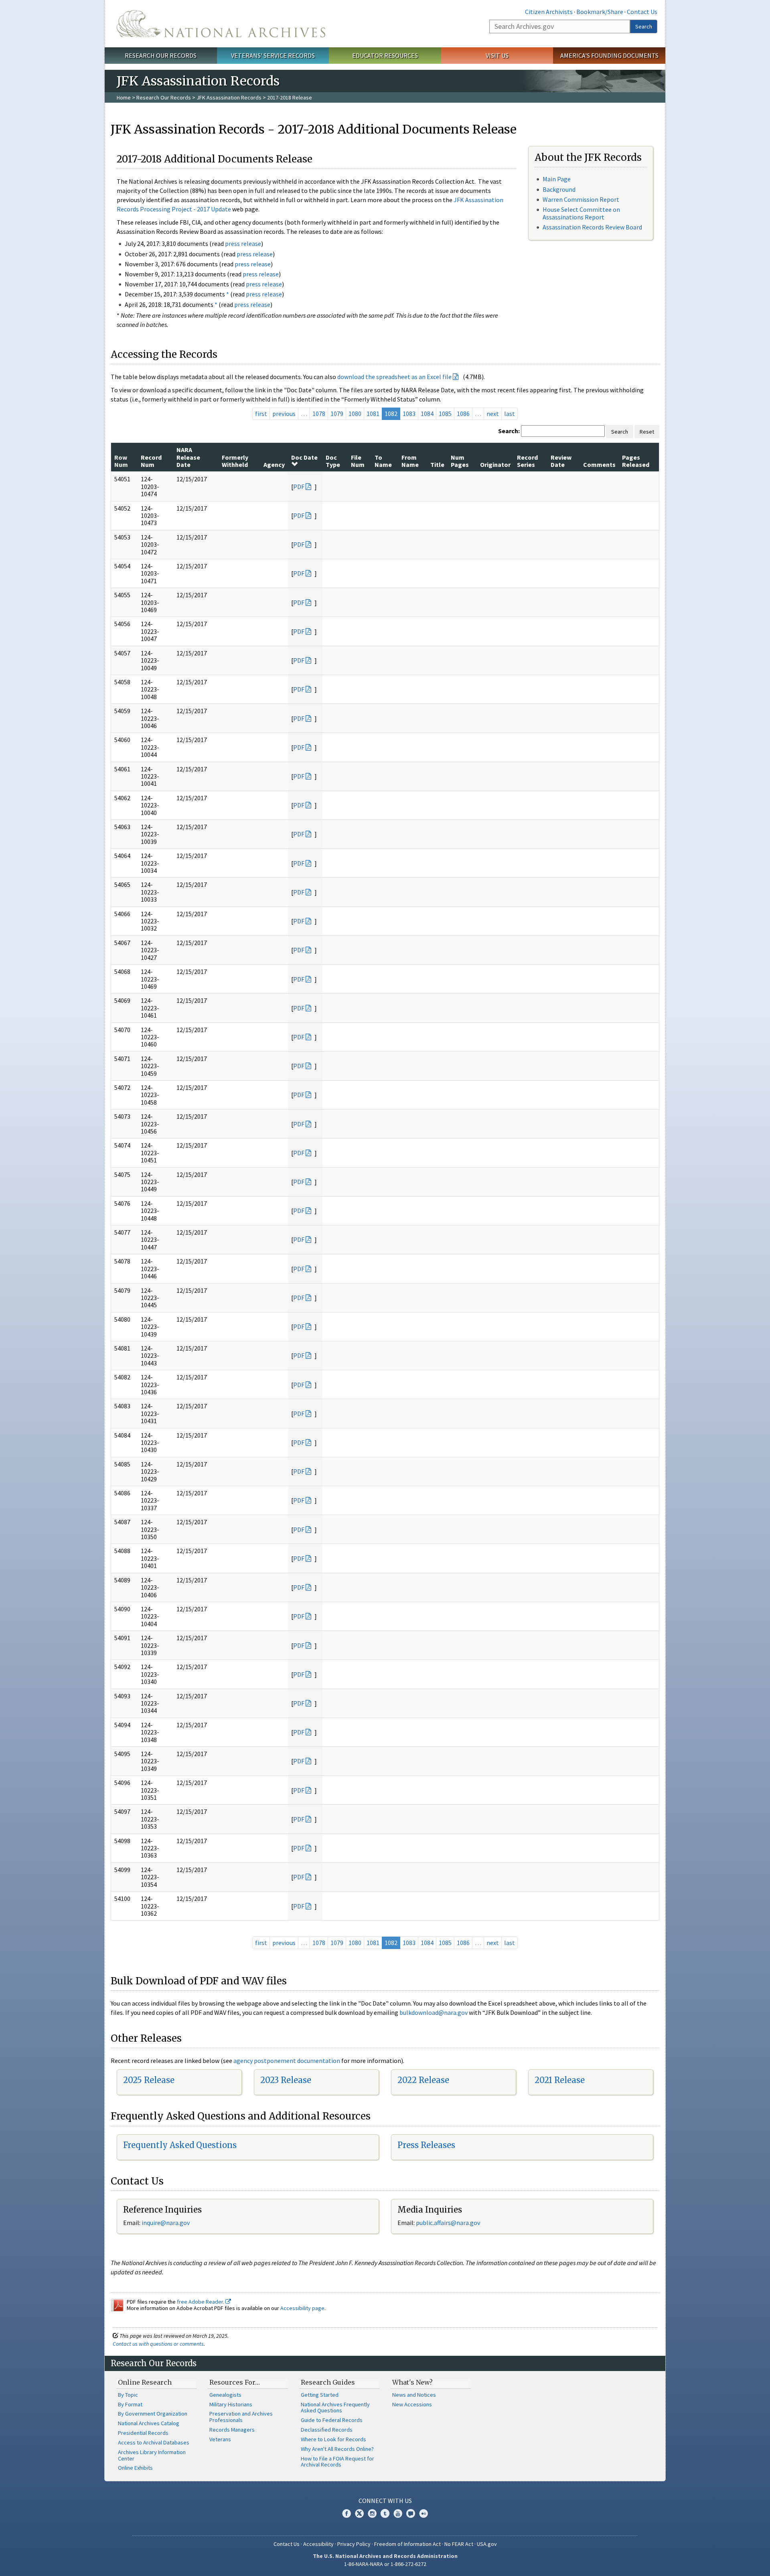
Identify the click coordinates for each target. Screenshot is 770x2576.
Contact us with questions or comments (158, 2344)
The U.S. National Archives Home (221, 24)
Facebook (346, 2513)
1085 (445, 414)
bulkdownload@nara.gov (434, 2012)
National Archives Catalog (149, 2423)
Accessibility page (302, 2308)
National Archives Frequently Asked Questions (335, 2408)
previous (284, 414)
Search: (509, 431)
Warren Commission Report (581, 199)
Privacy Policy (354, 2544)
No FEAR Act (459, 2544)
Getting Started (320, 2395)
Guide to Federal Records (332, 2420)
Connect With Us (385, 2501)
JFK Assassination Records (229, 97)
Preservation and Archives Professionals (241, 2417)
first (261, 414)
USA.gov (487, 2544)
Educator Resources (385, 55)
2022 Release (423, 2080)
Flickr (423, 2513)
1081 (373, 414)
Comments (599, 464)
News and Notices (414, 2395)
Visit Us (497, 55)
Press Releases (426, 2145)
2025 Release (149, 2080)
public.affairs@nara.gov (448, 2223)
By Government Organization (153, 2414)
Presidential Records (143, 2433)
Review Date (561, 461)
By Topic (128, 2395)
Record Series (527, 461)
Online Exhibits (135, 2468)
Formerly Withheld (235, 461)
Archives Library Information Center (152, 2455)
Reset (647, 432)
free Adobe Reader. (201, 2302)
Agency (274, 464)
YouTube (398, 2513)
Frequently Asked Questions (180, 2145)
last (510, 414)
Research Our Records (161, 55)
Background (559, 189)
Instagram (372, 2513)
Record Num (151, 461)
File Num (358, 461)
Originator (495, 464)
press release (243, 243)
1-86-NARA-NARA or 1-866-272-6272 (385, 2564)
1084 (427, 414)
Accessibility (318, 2544)
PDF (299, 487)
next (493, 414)
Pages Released (636, 461)
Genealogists (225, 2395)
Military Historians (231, 2404)
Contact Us (642, 12)
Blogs (411, 2513)
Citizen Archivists (549, 12)
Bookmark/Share (600, 12)
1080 (355, 414)
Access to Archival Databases (154, 2442)
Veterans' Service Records (273, 55)
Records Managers (232, 2430)
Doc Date (304, 457)
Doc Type (333, 461)
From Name (410, 461)
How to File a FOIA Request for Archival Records (337, 2462)
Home (124, 97)
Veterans (220, 2439)
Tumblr (385, 2513)
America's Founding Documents (609, 55)
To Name (383, 461)
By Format (130, 2404)
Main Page (557, 179)
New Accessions (412, 2404)
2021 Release (560, 2080)
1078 (319, 414)
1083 (409, 414)
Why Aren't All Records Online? (337, 2449)
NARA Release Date (188, 457)
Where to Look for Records (333, 2439)
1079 (337, 414)
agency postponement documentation (287, 2061)
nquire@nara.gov (166, 2223)
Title (437, 464)
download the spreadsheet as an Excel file (394, 377)
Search (644, 26)
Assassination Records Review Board (592, 227)
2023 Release (286, 2080)
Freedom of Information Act (407, 2544)
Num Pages (460, 461)
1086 (463, 414)
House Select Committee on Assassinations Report (581, 213)
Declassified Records (327, 2430)
